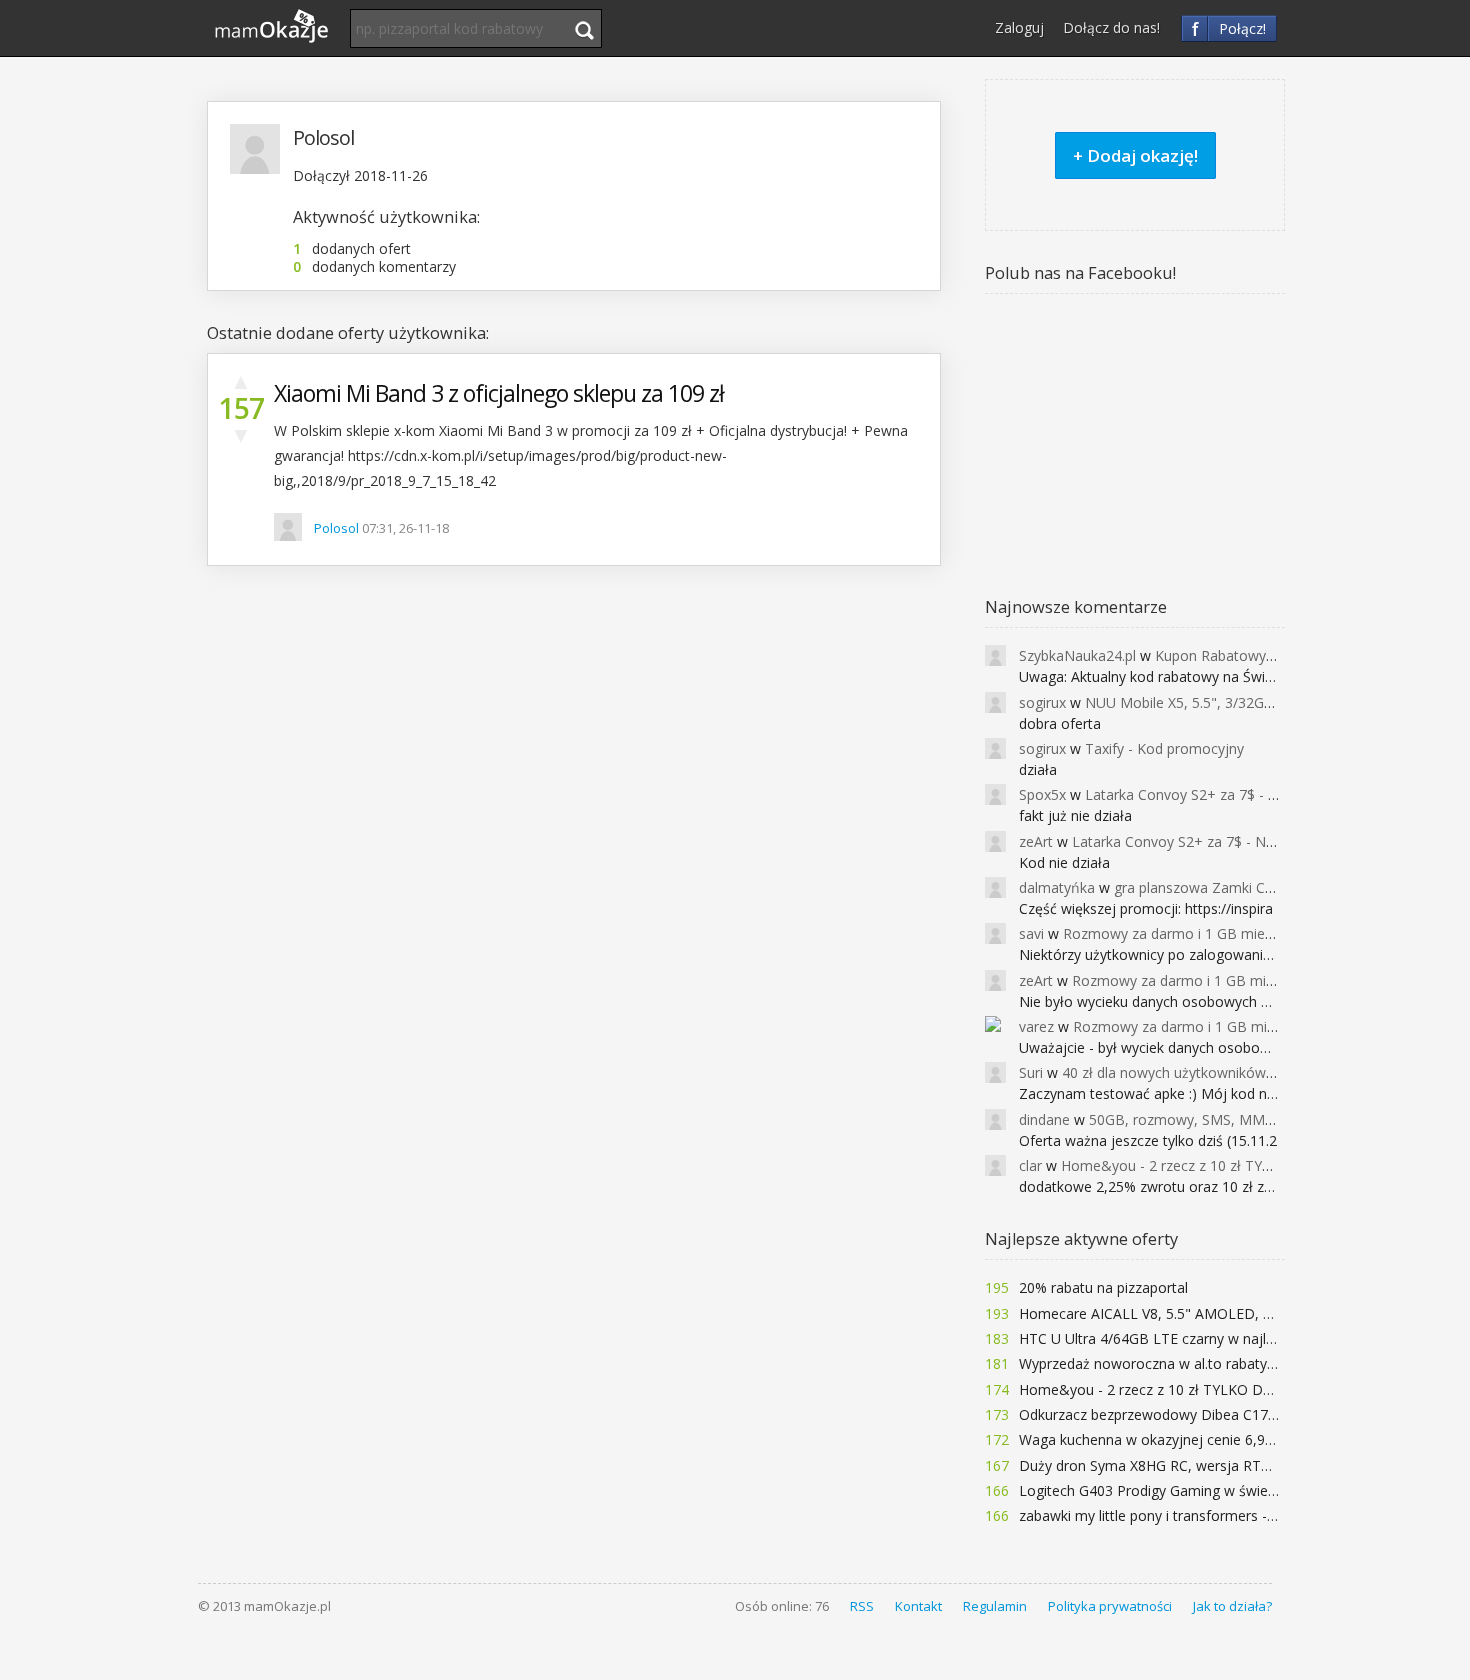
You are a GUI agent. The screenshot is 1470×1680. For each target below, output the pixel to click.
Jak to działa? (1232, 1606)
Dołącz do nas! (1111, 27)
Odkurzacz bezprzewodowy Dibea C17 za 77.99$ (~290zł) (1205, 1414)
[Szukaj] (584, 30)
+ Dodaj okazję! (1135, 155)
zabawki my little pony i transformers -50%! (1158, 1515)
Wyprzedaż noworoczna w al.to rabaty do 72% (1169, 1363)
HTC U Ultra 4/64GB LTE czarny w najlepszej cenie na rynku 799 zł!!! (1238, 1338)
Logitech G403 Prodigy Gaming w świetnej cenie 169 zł (1196, 1490)
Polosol (336, 528)
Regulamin (995, 1606)
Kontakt (918, 1606)
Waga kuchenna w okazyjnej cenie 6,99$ (1150, 1439)
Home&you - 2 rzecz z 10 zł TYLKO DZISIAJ (1160, 1389)
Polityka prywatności (1110, 1606)
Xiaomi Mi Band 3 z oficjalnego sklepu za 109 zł (499, 393)
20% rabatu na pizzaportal (1103, 1287)
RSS (862, 1606)
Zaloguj (1019, 27)
